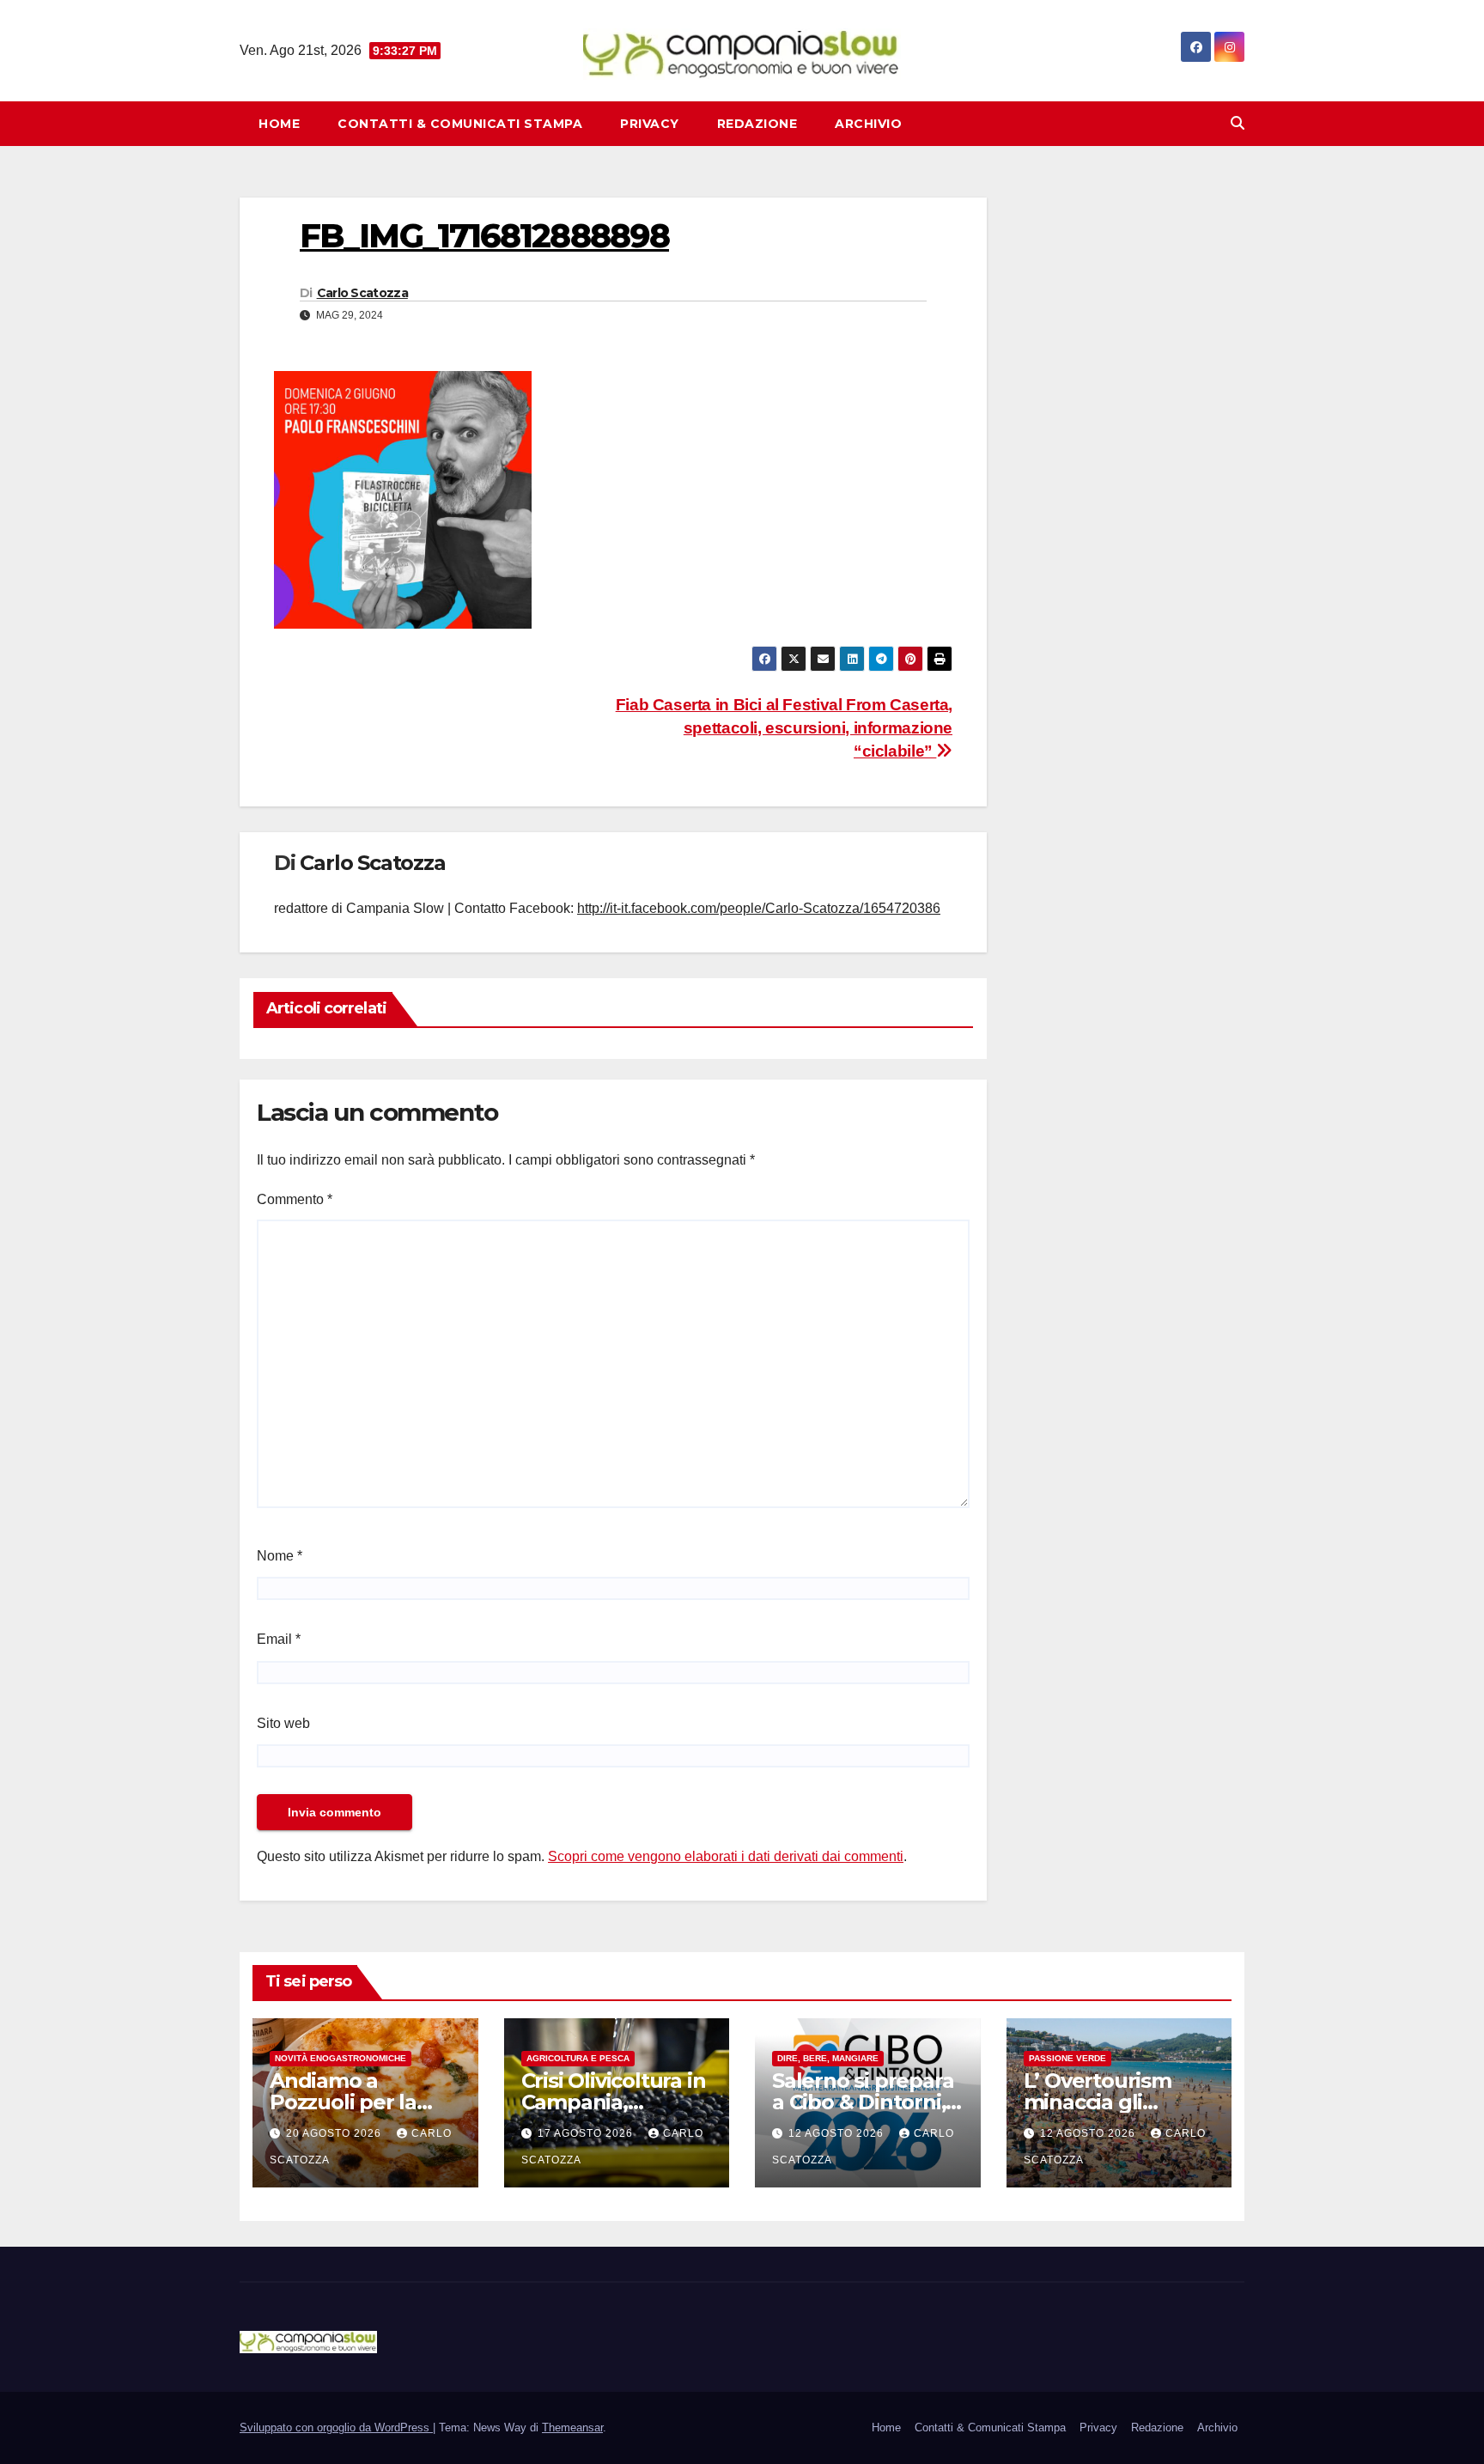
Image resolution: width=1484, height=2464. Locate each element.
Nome (280, 1556)
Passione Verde (1067, 2058)
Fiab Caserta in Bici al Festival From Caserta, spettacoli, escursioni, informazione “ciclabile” (784, 728)
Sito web (283, 1723)
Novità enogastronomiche (341, 2058)
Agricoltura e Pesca (578, 2058)
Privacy (650, 124)
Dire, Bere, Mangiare (828, 2058)
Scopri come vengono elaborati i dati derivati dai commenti (726, 1856)
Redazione (757, 124)
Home (279, 124)
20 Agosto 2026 (335, 2133)
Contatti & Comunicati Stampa (460, 124)
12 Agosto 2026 (838, 2133)
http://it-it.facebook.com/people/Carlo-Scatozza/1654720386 (759, 908)
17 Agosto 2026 (587, 2133)
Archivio (868, 124)
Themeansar (572, 2427)
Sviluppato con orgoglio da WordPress (336, 2427)
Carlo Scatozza (362, 293)
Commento (295, 1199)
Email (279, 1639)
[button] (1238, 123)
